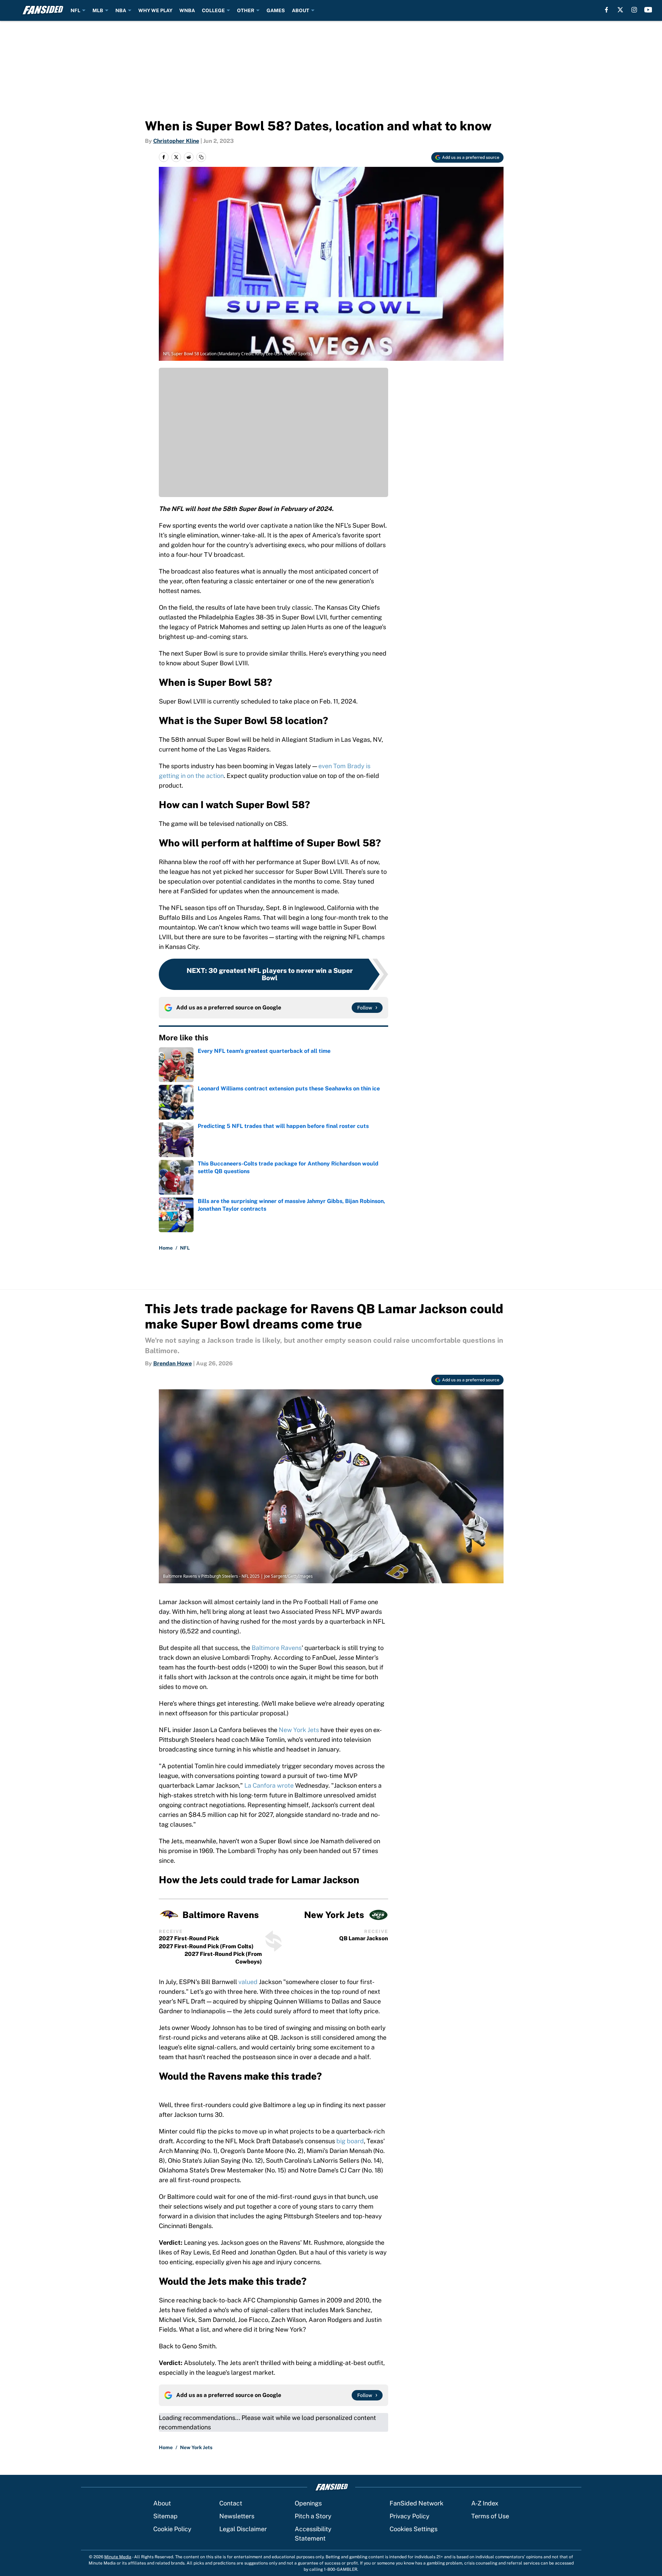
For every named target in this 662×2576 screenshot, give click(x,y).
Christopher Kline (176, 141)
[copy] (201, 157)
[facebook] (607, 10)
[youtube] (648, 10)
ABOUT (301, 10)
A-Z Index (485, 2503)
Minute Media (118, 2557)
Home (166, 1248)
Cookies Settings (414, 2529)
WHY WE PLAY (155, 10)
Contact (231, 2503)
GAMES (276, 10)
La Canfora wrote (269, 1785)
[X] (620, 10)
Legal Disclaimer (243, 2529)
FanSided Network (416, 2503)
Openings (308, 2503)
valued (248, 1982)
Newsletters (237, 2516)
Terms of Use (490, 2516)
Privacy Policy (410, 2516)
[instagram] (634, 10)
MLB (98, 10)
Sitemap (165, 2516)
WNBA (187, 10)
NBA (121, 10)
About (162, 2503)
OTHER (246, 10)
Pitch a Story (313, 2516)
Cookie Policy (172, 2529)
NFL (75, 10)
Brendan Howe (173, 1363)
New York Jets (299, 1730)
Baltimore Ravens (277, 1648)
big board (350, 2141)
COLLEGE (213, 10)
